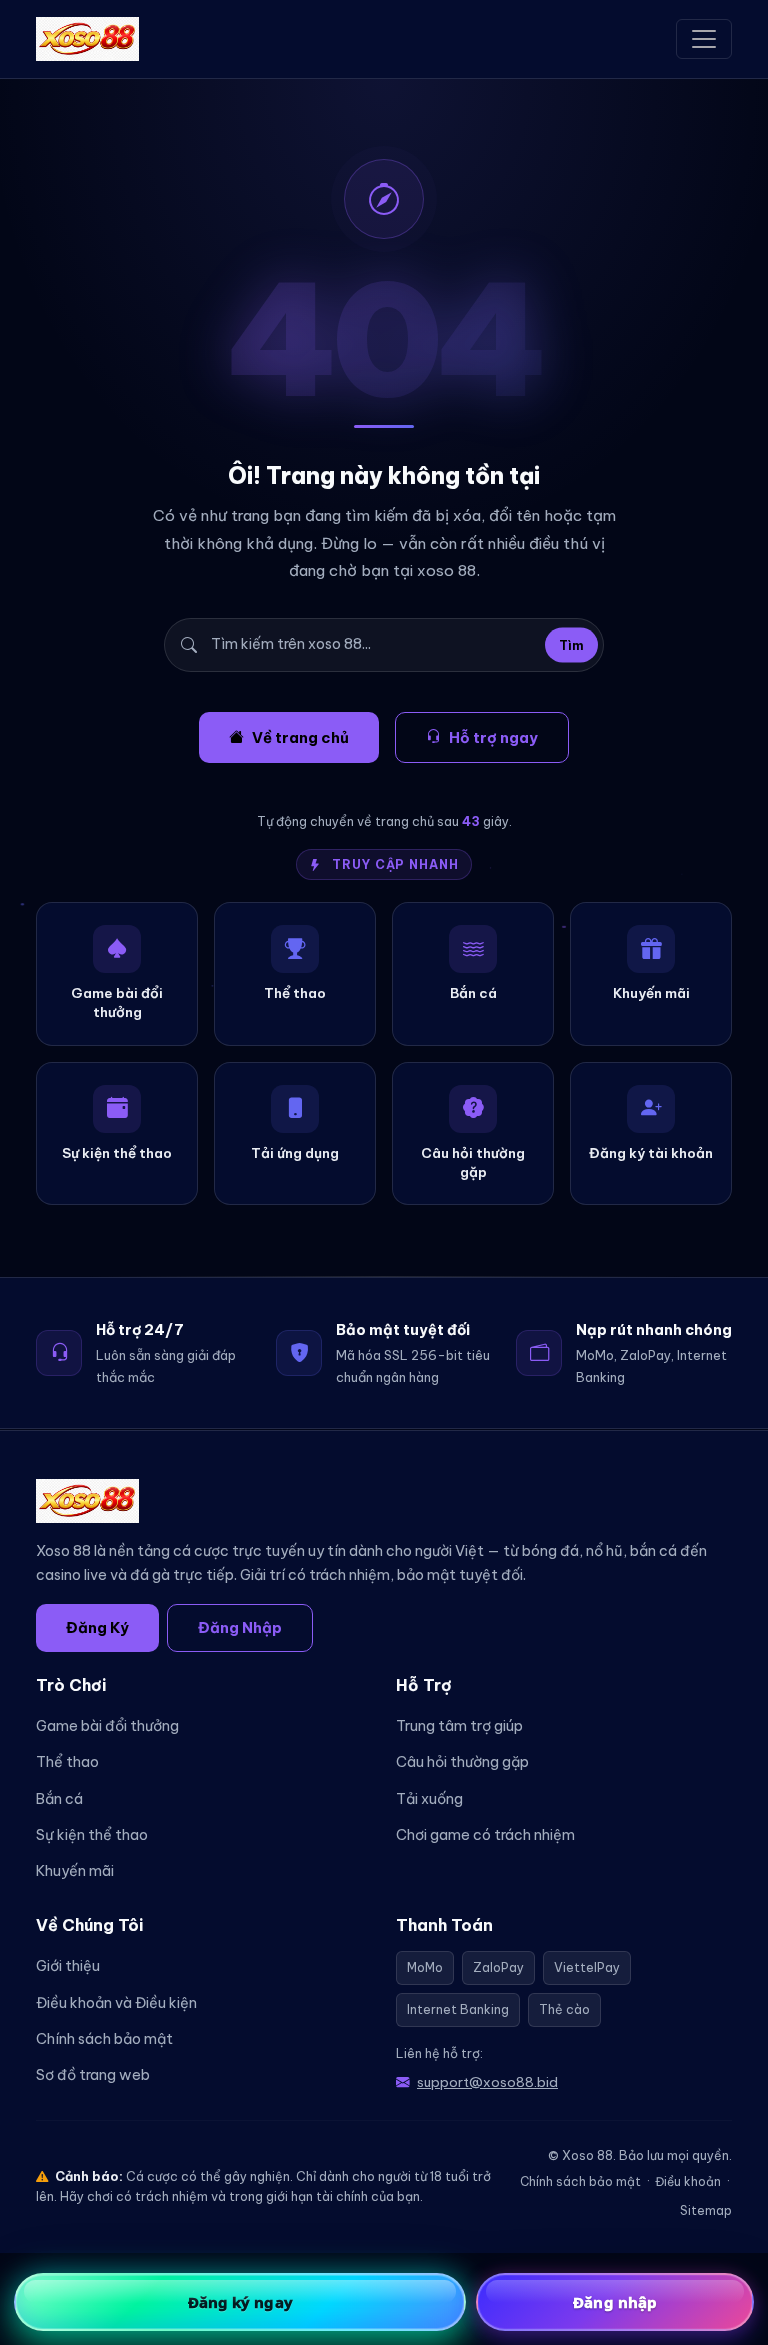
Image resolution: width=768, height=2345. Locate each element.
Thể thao (67, 1762)
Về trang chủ (300, 737)
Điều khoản (688, 2181)
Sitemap (706, 2210)
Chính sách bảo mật (104, 2039)
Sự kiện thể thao (92, 1835)
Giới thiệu (68, 1966)
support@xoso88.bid (487, 2082)
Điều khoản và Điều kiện (116, 2003)
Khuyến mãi (75, 1871)
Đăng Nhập (240, 1627)
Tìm (571, 644)
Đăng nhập (615, 2302)
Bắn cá (59, 1799)
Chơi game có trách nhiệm (485, 1835)
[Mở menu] (704, 39)
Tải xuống (429, 1799)
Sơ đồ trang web (93, 2075)
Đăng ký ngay (240, 2302)
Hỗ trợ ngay (493, 737)
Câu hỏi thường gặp (462, 1762)
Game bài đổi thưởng (107, 1726)
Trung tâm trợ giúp (459, 1726)
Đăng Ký (97, 1627)
